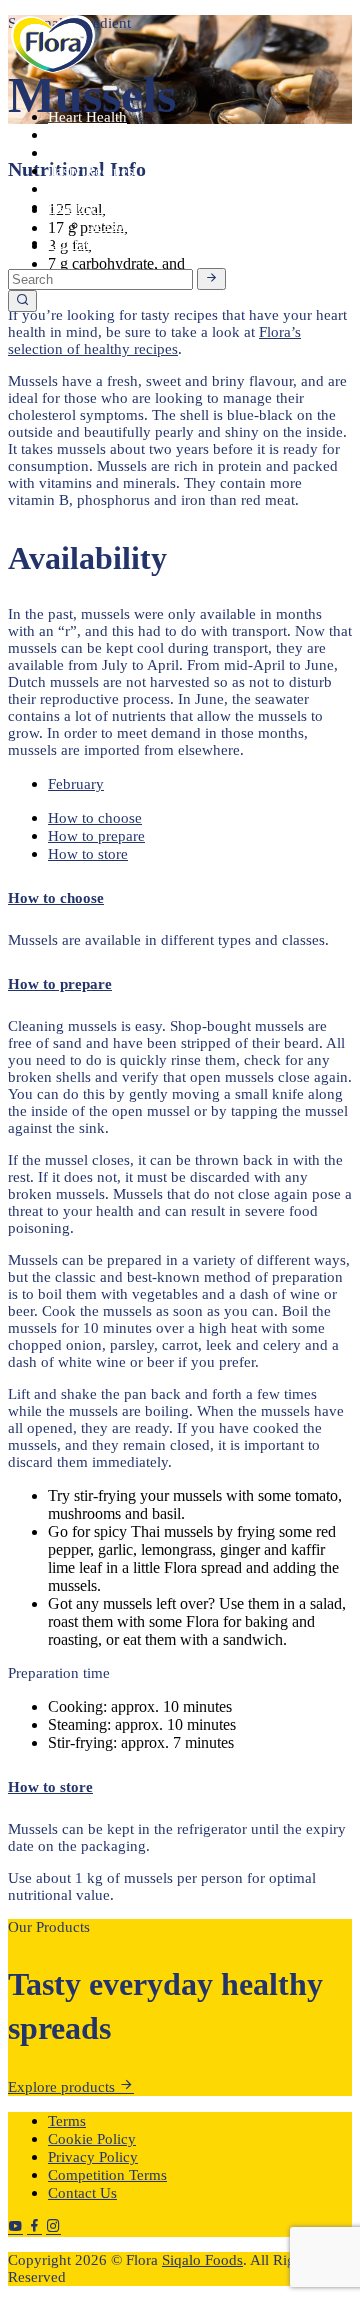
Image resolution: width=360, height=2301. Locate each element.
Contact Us (82, 2193)
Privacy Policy (93, 2157)
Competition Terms (107, 2175)
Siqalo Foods (202, 2260)
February (76, 784)
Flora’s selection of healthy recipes (154, 340)
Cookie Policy (92, 2139)
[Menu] (110, 88)
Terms (67, 2121)
